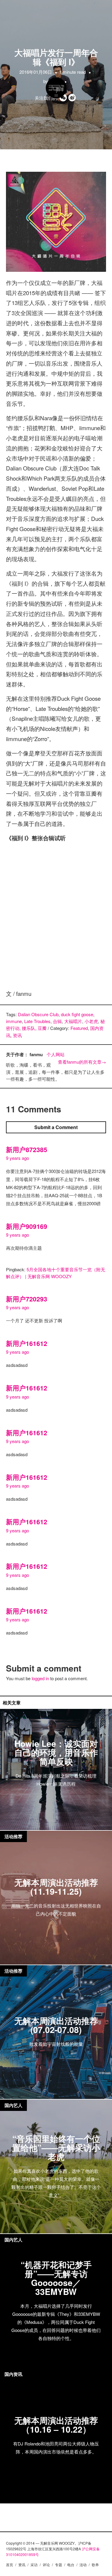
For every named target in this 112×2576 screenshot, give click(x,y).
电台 (71, 2564)
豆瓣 (42, 1028)
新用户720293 (27, 1299)
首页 (10, 2564)
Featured (79, 1028)
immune (14, 1021)
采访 (34, 2564)
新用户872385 (27, 1150)
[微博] (73, 98)
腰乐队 (29, 1028)
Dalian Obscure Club (38, 1014)
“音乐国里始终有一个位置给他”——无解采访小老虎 (56, 2148)
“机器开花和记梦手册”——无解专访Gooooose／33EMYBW (56, 2278)
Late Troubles (37, 1021)
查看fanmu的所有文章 (82, 1062)
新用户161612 (27, 1343)
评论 (46, 2564)
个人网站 (56, 1054)
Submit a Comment (56, 1127)
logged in (40, 1678)
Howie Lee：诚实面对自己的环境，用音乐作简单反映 (56, 1752)
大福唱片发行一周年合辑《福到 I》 (56, 57)
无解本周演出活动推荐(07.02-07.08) (56, 2025)
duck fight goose (77, 1014)
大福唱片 (73, 1021)
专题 (59, 2564)
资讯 (17, 1035)
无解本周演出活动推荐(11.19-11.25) (56, 1887)
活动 (83, 2564)
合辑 (57, 1021)
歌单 (95, 2564)
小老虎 (91, 1021)
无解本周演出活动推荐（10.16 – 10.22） (56, 2425)
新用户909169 (27, 1226)
